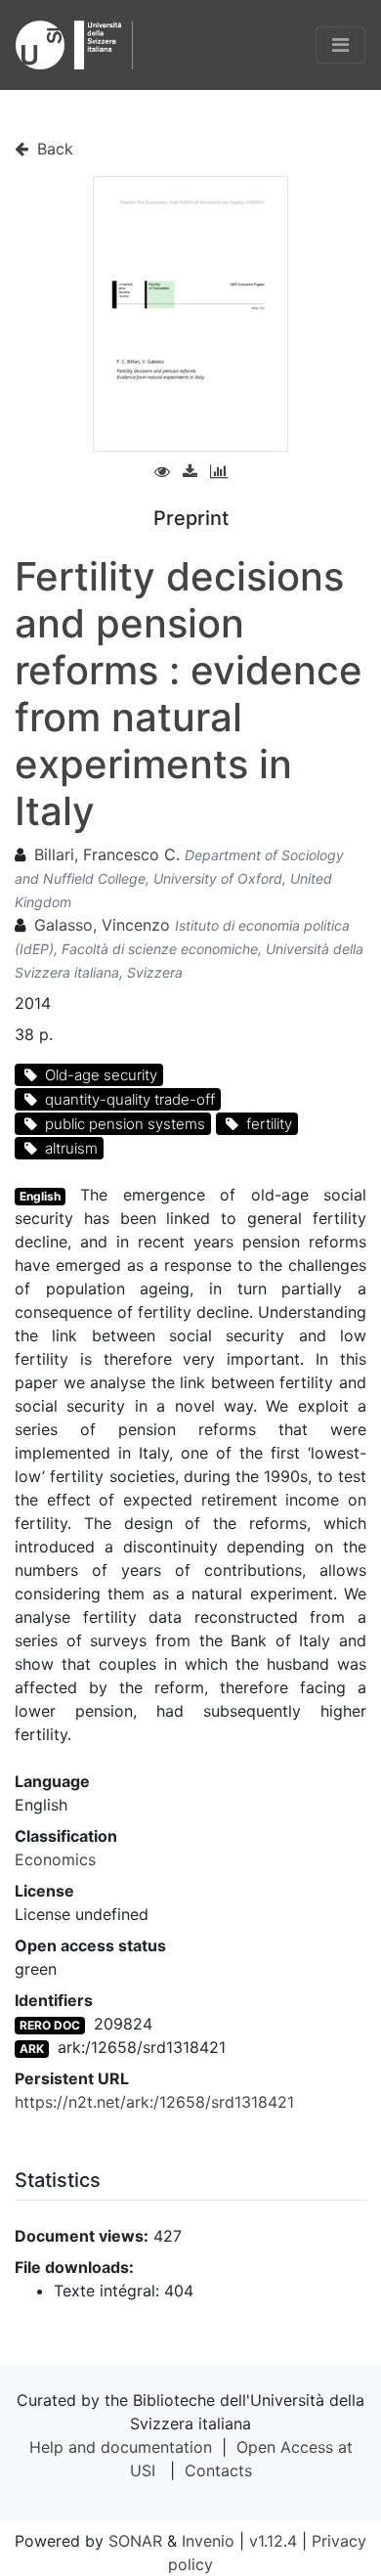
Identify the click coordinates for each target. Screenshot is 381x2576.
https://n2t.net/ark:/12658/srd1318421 (154, 2102)
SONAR (135, 2541)
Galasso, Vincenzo (102, 925)
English (40, 1196)
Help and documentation (121, 2447)
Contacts (218, 2470)
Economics (55, 1859)
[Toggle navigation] (340, 45)
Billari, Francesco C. (107, 854)
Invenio (208, 2541)
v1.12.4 (273, 2541)
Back (53, 149)
